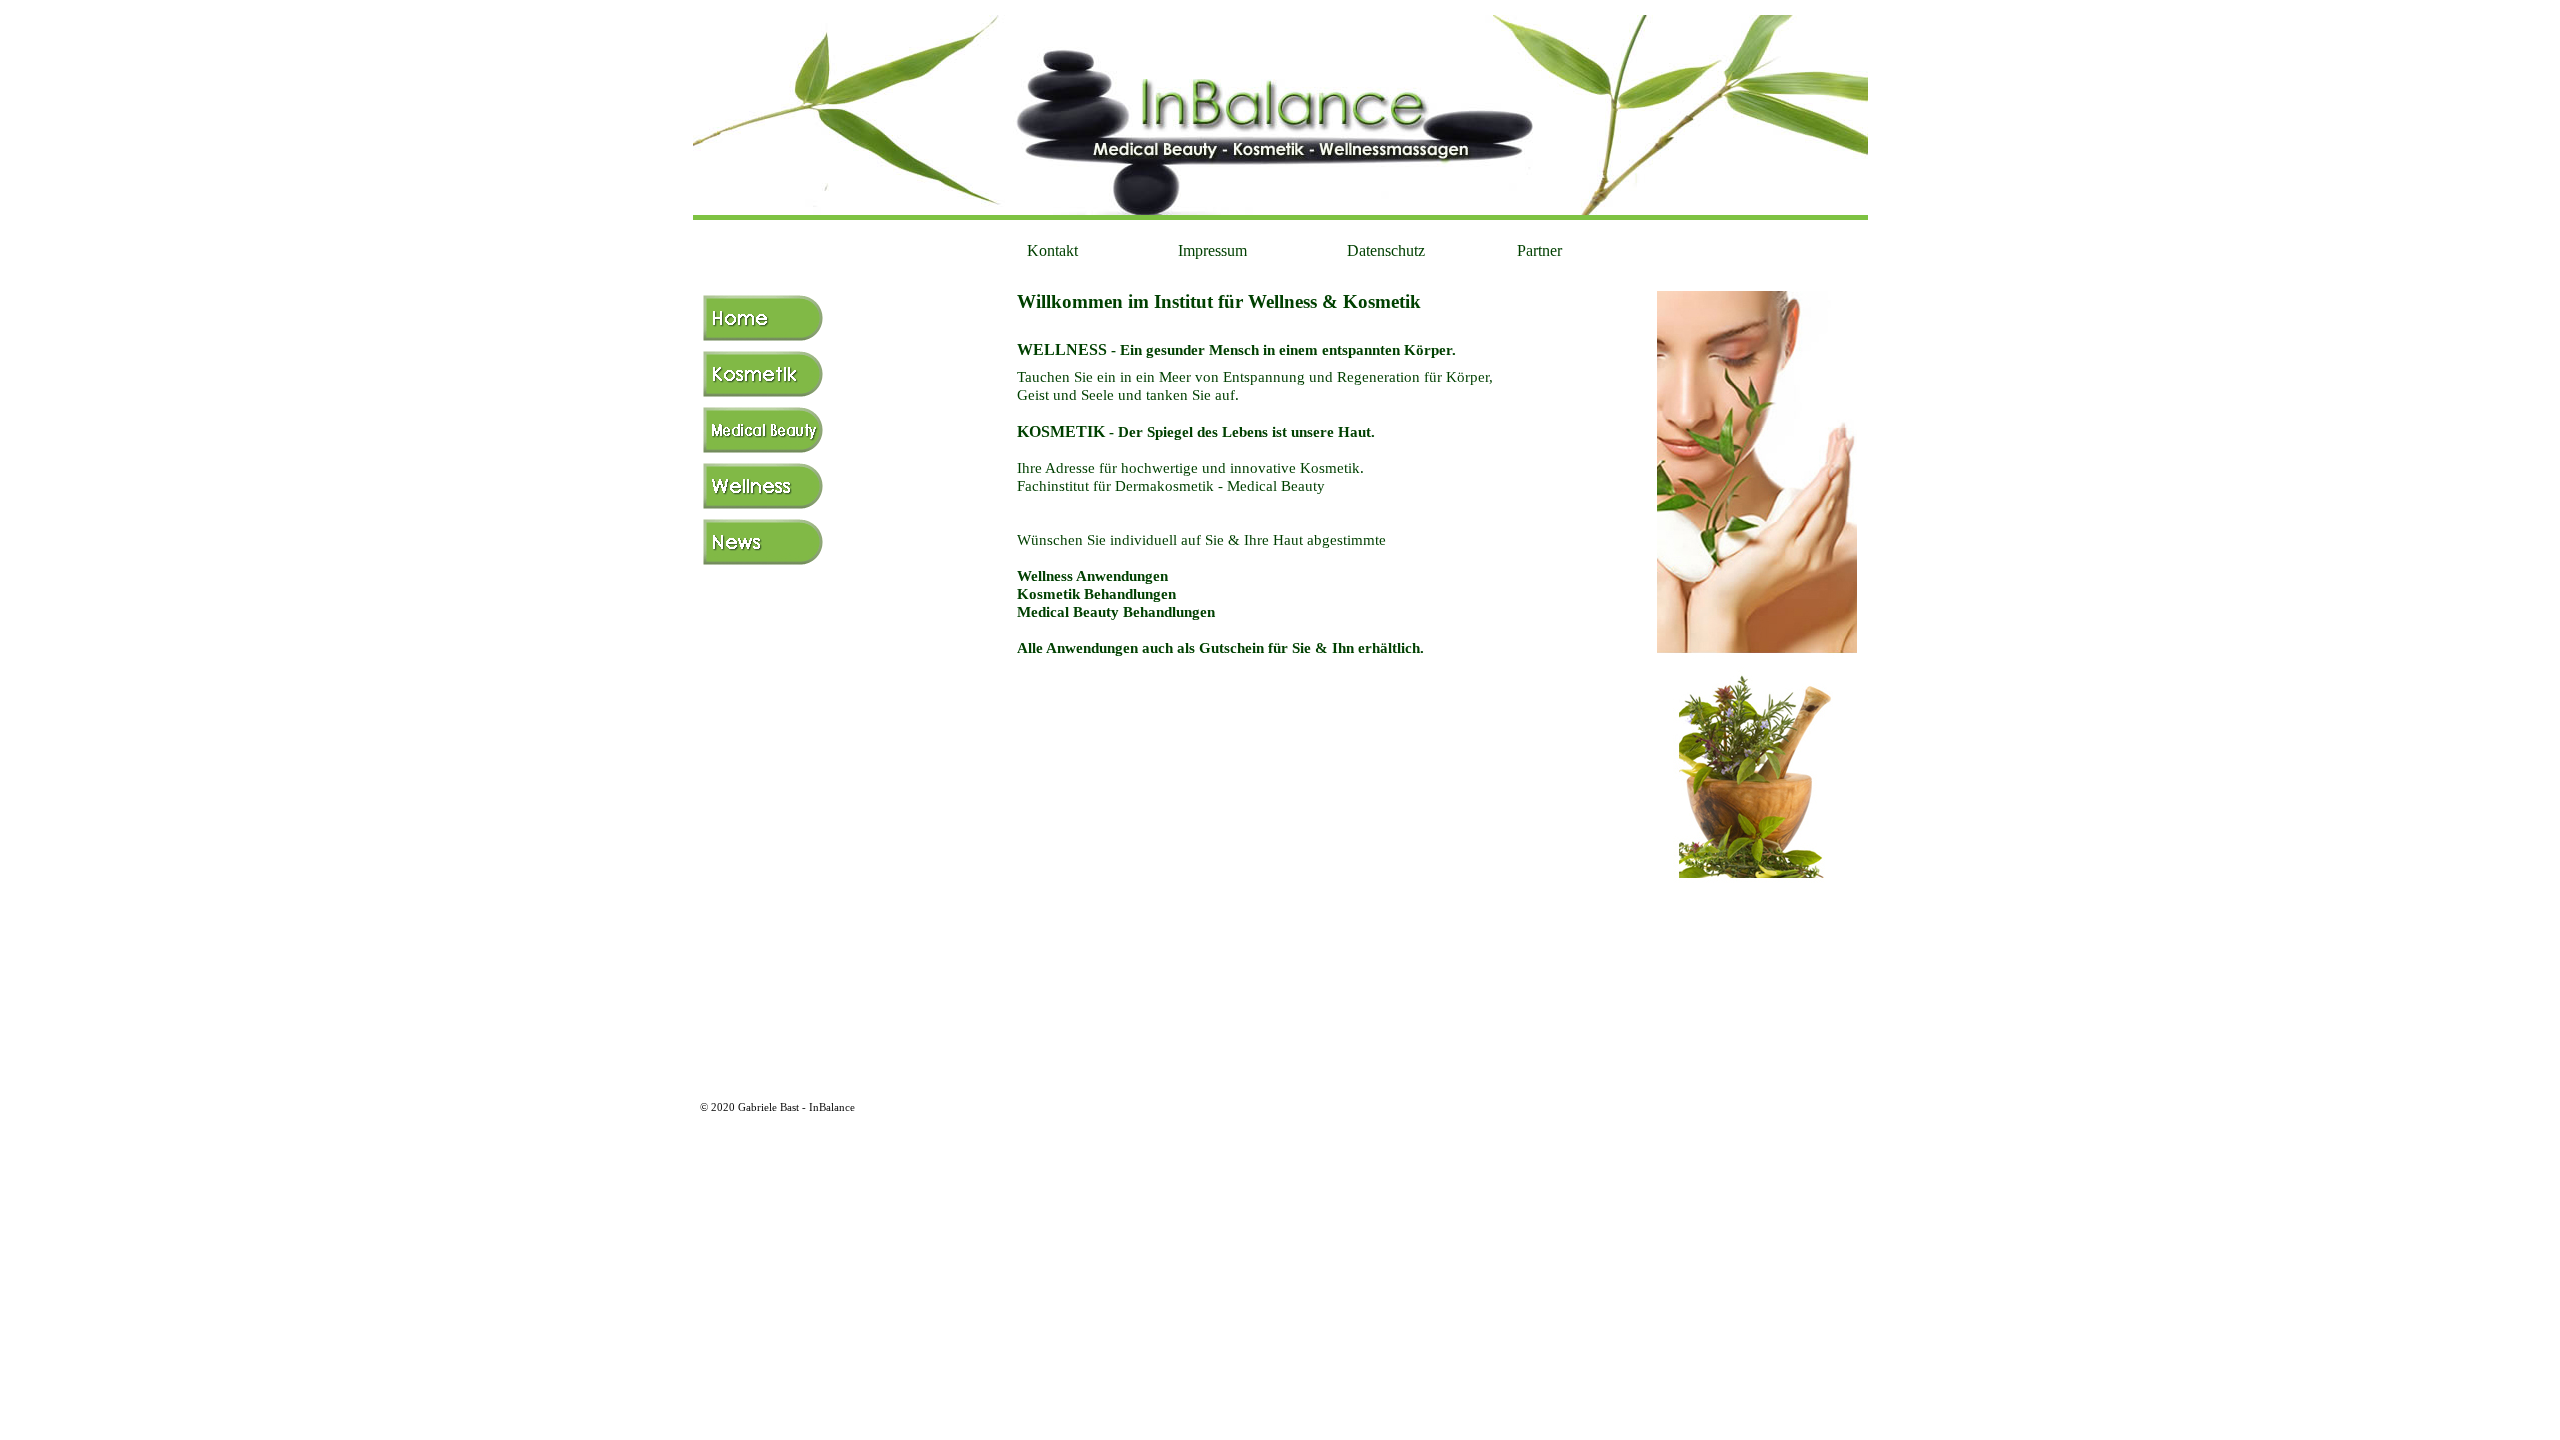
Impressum (1210, 250)
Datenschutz (1384, 250)
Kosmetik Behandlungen (1096, 594)
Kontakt (1050, 250)
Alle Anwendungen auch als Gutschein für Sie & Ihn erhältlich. (1220, 648)
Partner (1537, 250)
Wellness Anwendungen (1092, 576)
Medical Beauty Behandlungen (1116, 612)
